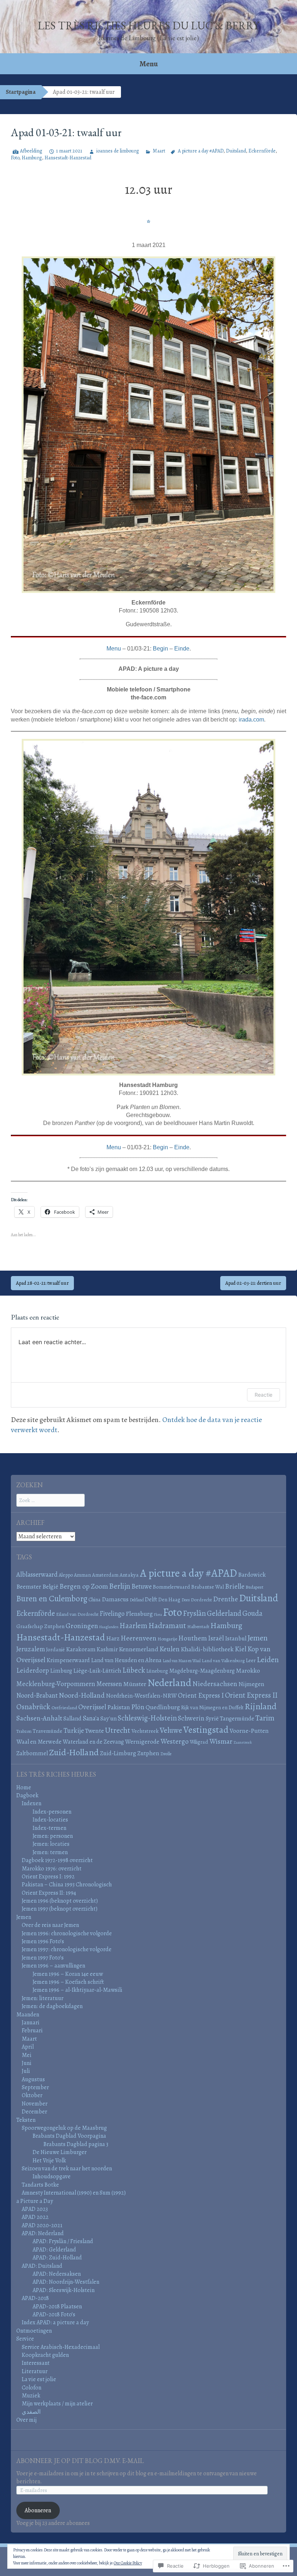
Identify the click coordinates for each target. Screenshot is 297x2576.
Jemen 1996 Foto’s (43, 1941)
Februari (32, 2031)
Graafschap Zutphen (40, 1626)
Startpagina (21, 92)
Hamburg (32, 158)
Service (25, 2339)
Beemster (29, 1587)
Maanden (28, 2015)
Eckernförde (262, 151)
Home (24, 1787)
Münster (135, 1684)
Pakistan (119, 1707)
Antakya (129, 1575)
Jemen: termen (50, 1852)
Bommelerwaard (171, 1587)
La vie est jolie (39, 2379)
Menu (149, 64)
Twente (95, 1731)
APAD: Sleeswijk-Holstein (64, 2290)
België (50, 1587)
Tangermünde (237, 1719)
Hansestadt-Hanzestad (68, 158)
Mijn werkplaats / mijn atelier (57, 2404)
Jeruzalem (31, 1649)
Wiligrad (199, 1742)
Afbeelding (31, 151)
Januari (31, 2023)
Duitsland (236, 151)
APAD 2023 (35, 2209)
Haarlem (133, 1626)
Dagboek (27, 1795)
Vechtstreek (145, 1731)
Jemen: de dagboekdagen (52, 2006)
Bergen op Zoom (84, 1586)
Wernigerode (142, 1741)
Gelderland (224, 1613)
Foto (15, 158)
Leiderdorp (33, 1670)
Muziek (31, 2396)
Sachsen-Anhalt (39, 1718)
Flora (158, 1615)
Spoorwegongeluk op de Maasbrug (64, 2128)
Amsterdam (105, 1575)
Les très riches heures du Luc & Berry (148, 26)
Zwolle (166, 1754)
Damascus (115, 1599)
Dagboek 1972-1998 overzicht (57, 1860)
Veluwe (171, 1730)
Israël (216, 1638)
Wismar (221, 1741)
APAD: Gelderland (54, 2250)
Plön (138, 1707)
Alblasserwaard (37, 1574)
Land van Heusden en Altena (126, 1660)
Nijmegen (251, 1684)
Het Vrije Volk (49, 2161)
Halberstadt (198, 1626)
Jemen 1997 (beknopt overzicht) (60, 1909)
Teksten (26, 2120)
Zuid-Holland (74, 1752)
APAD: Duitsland (42, 2266)
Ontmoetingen (34, 2331)
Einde (182, 649)
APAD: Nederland (43, 2233)
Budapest (254, 1587)
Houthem (193, 1638)
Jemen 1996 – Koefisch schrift (68, 1982)
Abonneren (38, 2510)
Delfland (137, 1600)
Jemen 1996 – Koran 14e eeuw (68, 1974)
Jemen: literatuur (43, 1998)
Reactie (263, 1395)
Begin (160, 649)
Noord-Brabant (37, 1695)
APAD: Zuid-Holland (57, 2258)
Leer (251, 1660)
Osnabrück (33, 1707)
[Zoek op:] (51, 1500)
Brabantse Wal (208, 1587)
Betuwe (142, 1586)
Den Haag (169, 1599)
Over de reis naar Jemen (50, 1925)
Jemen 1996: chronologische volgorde (67, 1933)
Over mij (26, 2420)
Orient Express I (201, 1695)
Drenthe (225, 1599)
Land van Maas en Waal (182, 1661)
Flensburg (139, 1614)
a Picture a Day (35, 2201)
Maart (159, 151)
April (28, 2047)
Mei (27, 2055)
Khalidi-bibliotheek (207, 1649)
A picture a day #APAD (201, 151)
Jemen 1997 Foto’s (43, 1958)
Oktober (32, 2095)
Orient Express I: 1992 (48, 1877)
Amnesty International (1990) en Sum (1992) (74, 2193)
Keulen (170, 1649)
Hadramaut (167, 1625)
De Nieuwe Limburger (60, 2152)
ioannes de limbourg (118, 151)
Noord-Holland (82, 1695)
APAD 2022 (35, 2217)
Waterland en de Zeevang (93, 1742)
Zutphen (148, 1753)
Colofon (32, 2388)
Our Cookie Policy (128, 2563)
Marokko (248, 1670)
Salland (72, 1719)
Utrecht (118, 1730)
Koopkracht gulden (45, 2355)
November (35, 2104)
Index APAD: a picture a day (55, 2322)
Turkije (74, 1730)
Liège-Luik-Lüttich (97, 1671)
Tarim (265, 1718)
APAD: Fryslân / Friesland (63, 2241)
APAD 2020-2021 (42, 2225)
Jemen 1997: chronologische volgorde (67, 1949)
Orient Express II (251, 1695)
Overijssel (92, 1707)
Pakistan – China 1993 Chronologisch (67, 1885)
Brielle (235, 1586)
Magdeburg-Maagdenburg (202, 1671)
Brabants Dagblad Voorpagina (69, 2136)
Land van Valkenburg (223, 1661)
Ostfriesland (64, 1708)
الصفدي (31, 2412)
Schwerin (191, 1718)
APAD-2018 (35, 2298)
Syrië (212, 1718)
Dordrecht (201, 1600)
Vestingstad (206, 1730)
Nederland (169, 1683)
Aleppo (66, 1575)
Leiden (268, 1659)
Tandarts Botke (40, 2185)
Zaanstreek (243, 1742)
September (35, 2087)
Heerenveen (139, 1638)
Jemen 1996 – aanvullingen (53, 1966)
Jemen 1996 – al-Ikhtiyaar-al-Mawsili (78, 1990)
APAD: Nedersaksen (57, 2274)
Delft (151, 1599)
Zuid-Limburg (118, 1753)
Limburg (61, 1671)
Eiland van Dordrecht (77, 1614)
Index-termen (49, 1828)
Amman (82, 1575)
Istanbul (236, 1638)
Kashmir (107, 1649)
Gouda (252, 1613)
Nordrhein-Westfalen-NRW (141, 1696)
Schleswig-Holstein (147, 1718)
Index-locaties (50, 1820)
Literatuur (35, 2371)
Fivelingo (112, 1613)
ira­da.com (251, 720)
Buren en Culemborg (52, 1599)
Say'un (108, 1719)
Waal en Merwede (39, 1742)
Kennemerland (139, 1649)
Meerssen (109, 1684)
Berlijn (120, 1586)
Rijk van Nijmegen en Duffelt (212, 1707)
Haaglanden (109, 1627)
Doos (186, 1600)
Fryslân (194, 1613)
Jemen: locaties (51, 1844)
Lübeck (134, 1670)
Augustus (33, 2079)
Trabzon (24, 1731)
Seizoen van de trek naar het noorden (67, 2169)
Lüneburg (157, 1671)
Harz (113, 1638)
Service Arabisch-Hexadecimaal (61, 2347)
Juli (26, 2071)
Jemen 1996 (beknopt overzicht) (60, 1901)
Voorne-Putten (249, 1731)
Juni (27, 2063)
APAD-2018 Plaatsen (57, 2307)
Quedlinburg (163, 1707)
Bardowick (252, 1575)
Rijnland (261, 1706)
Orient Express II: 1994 (49, 1893)
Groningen (82, 1626)
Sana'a (91, 1718)
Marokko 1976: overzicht (52, 1869)
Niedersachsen (215, 1684)
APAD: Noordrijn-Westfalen (66, 2282)
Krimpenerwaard (68, 1660)
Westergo (175, 1741)
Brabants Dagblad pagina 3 (76, 2144)
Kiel (240, 1649)
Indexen (32, 1803)
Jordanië (55, 1649)
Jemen (258, 1638)
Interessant (36, 2363)
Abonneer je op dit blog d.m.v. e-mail (80, 2461)
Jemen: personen (53, 1836)
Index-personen (52, 1812)
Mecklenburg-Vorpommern (56, 1684)
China (95, 1599)
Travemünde (47, 1731)
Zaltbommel (32, 1753)
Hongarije (167, 1639)
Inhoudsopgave (52, 2176)
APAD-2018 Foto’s (54, 2314)
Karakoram (81, 1649)
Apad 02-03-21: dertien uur (253, 1283)
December (34, 2112)
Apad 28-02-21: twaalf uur (42, 1283)
